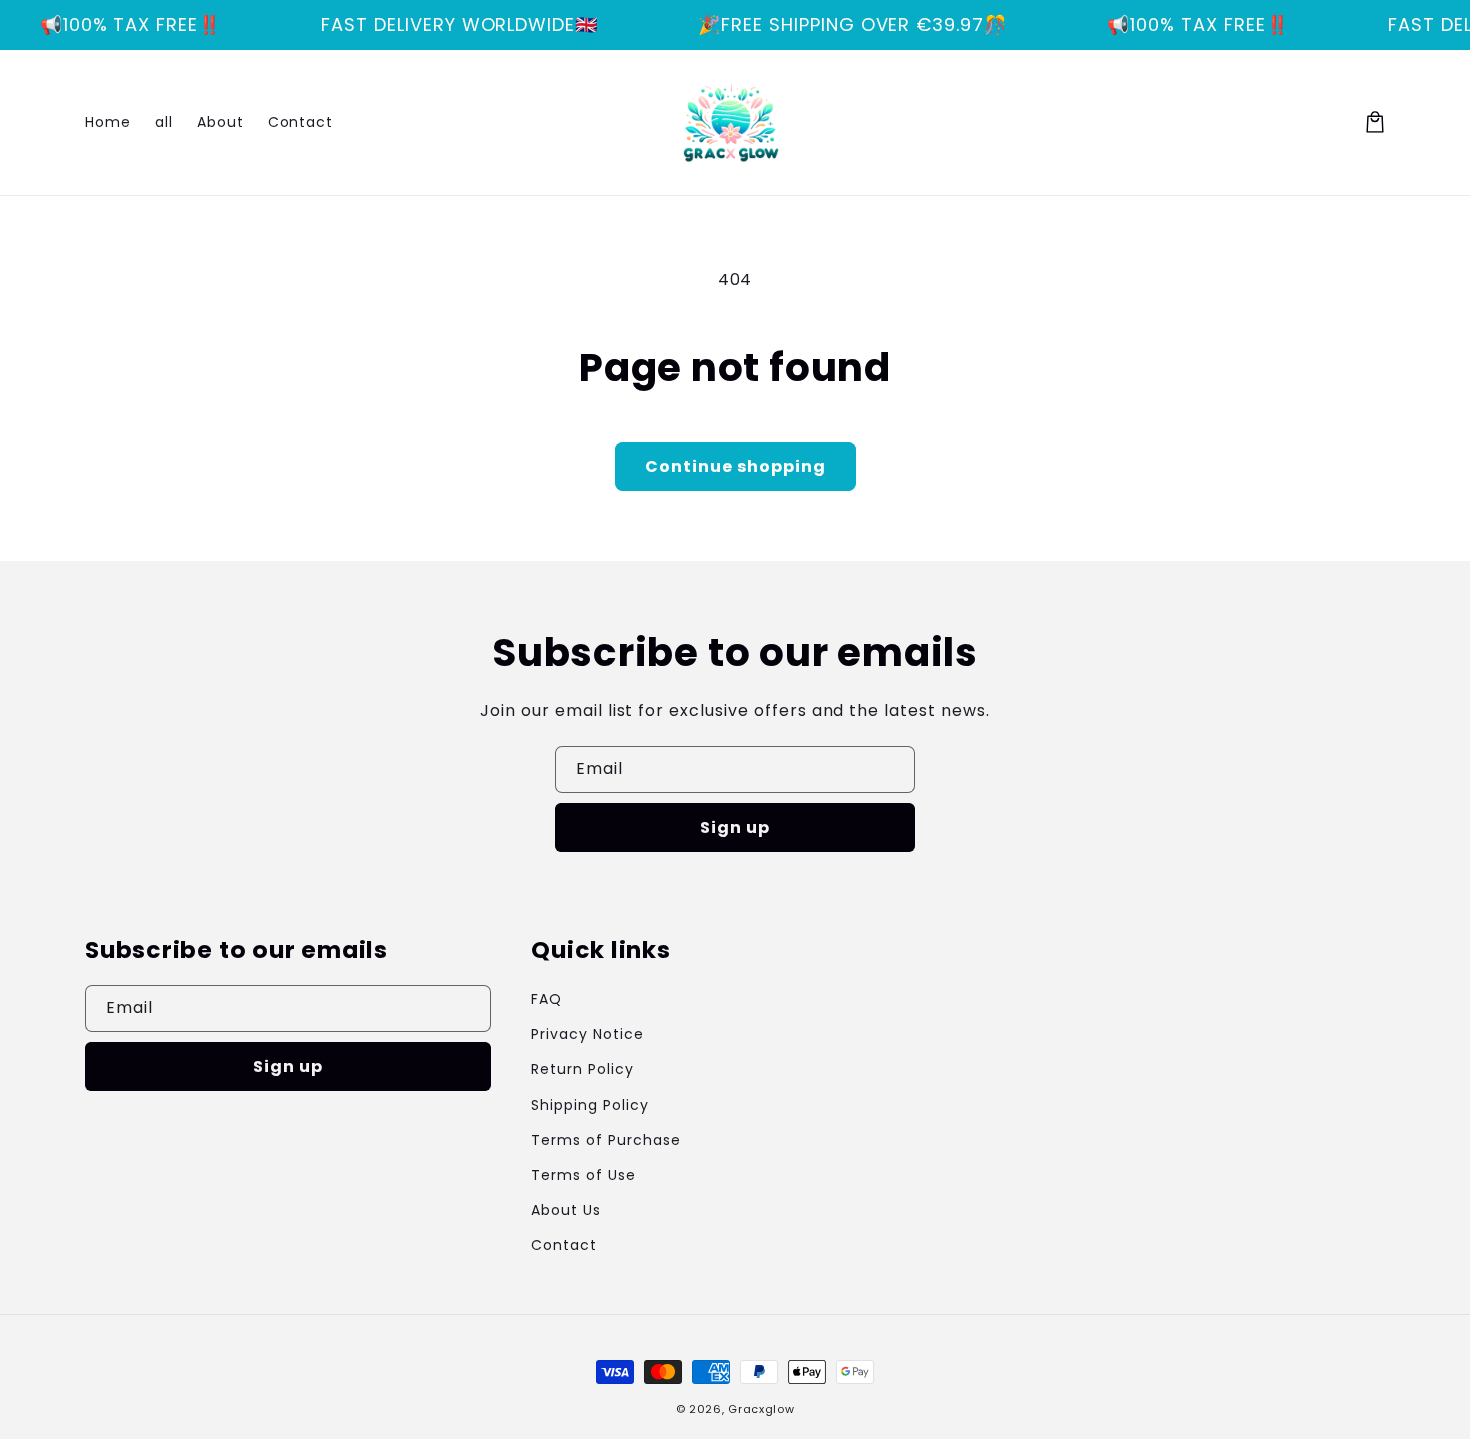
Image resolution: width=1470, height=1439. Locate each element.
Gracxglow (761, 1409)
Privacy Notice (587, 1034)
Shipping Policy (589, 1105)
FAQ (546, 999)
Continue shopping (735, 466)
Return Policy (582, 1069)
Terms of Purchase (605, 1140)
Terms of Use (583, 1175)
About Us (566, 1210)
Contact (564, 1245)
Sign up (735, 827)
